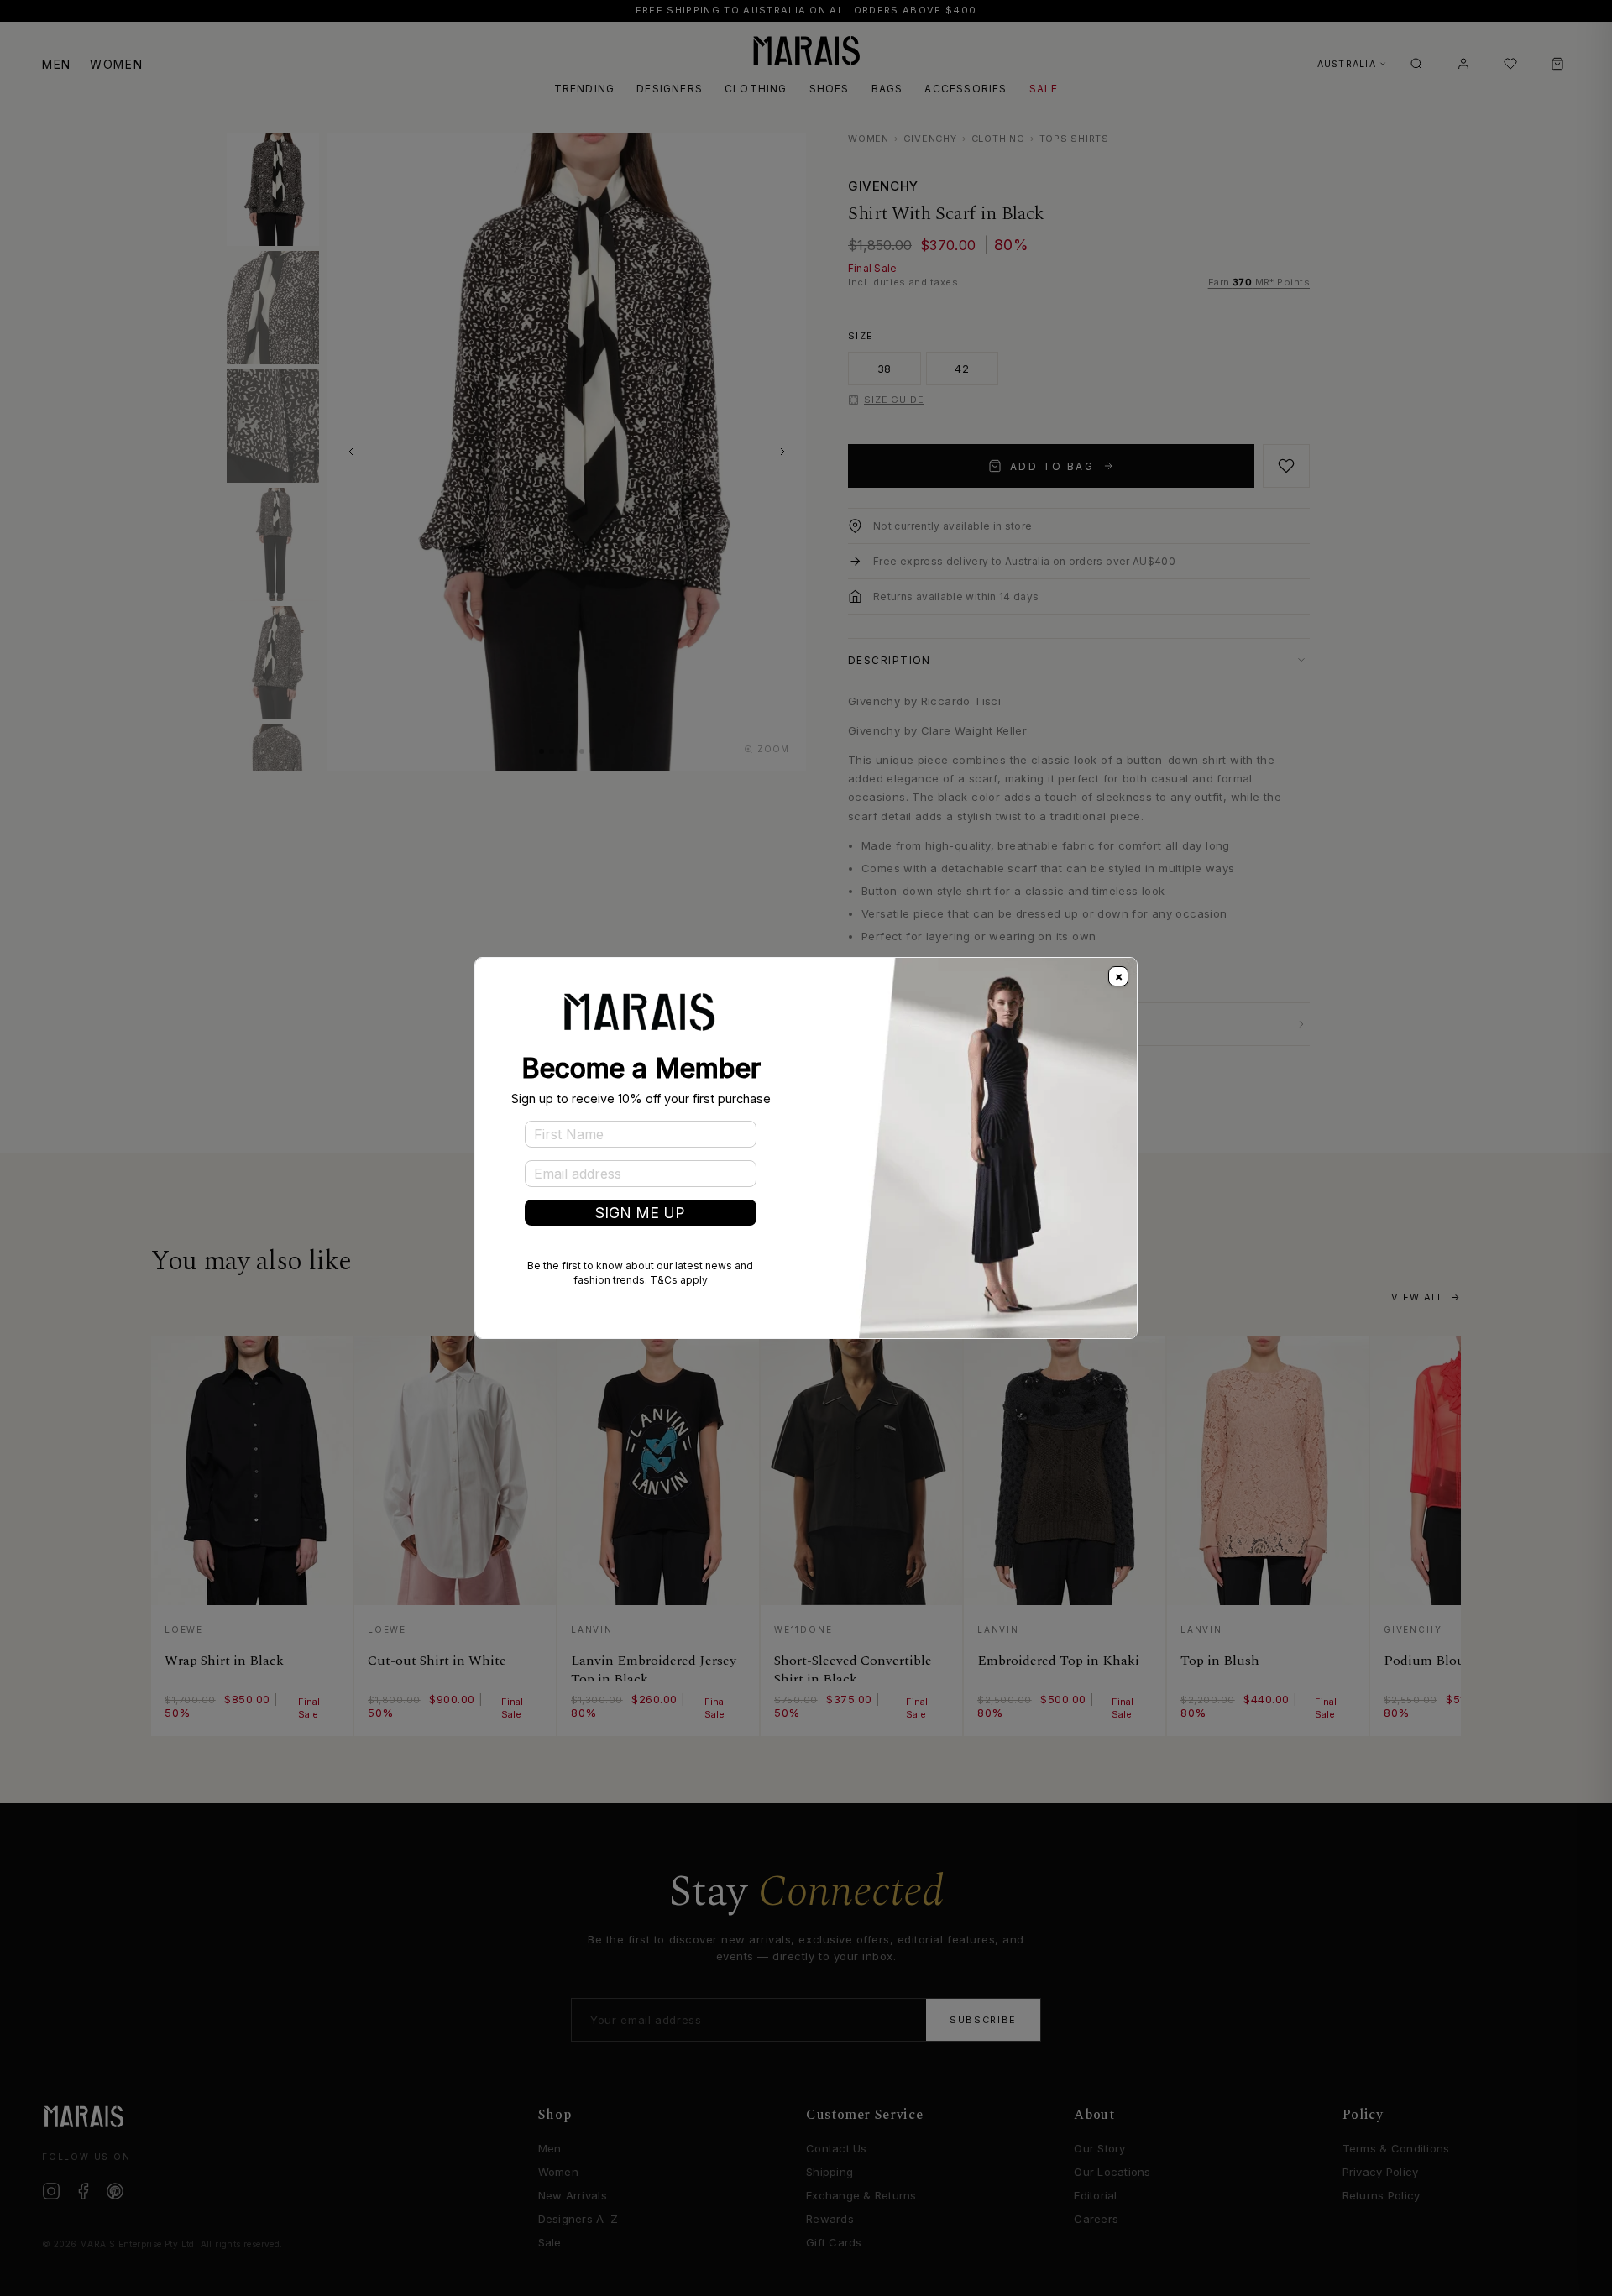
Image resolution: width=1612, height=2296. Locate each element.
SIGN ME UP (640, 1213)
